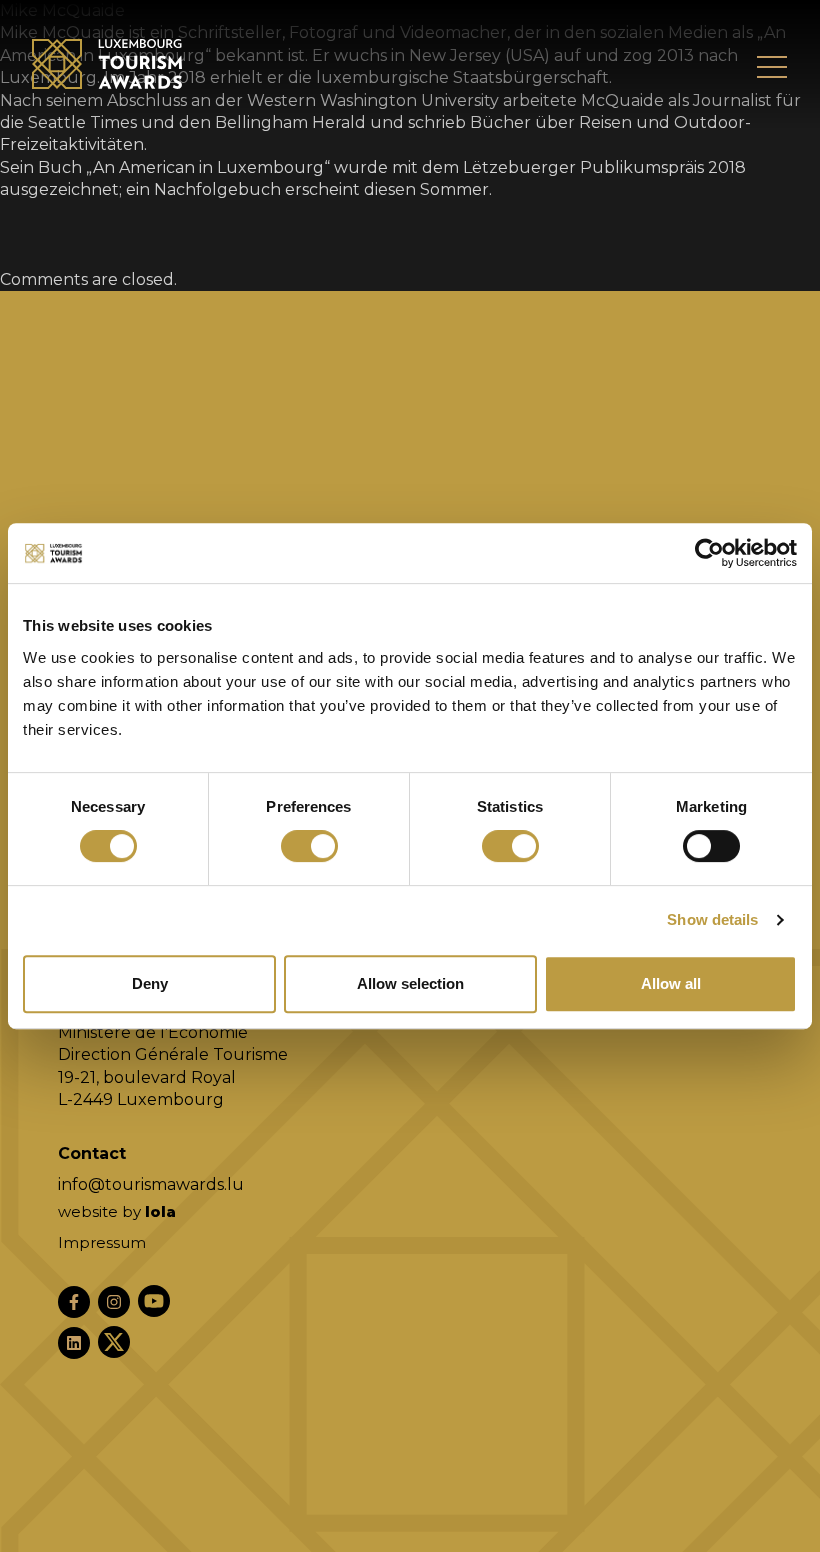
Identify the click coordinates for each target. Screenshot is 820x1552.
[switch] (309, 846)
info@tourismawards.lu (151, 1184)
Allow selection (410, 983)
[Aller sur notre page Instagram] (114, 1302)
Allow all (671, 983)
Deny (150, 983)
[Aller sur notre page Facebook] (74, 1302)
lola (160, 1211)
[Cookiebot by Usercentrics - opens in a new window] (709, 553)
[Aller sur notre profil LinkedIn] (74, 1343)
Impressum (102, 1242)
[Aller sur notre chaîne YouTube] (154, 1301)
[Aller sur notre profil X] (114, 1342)
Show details (712, 919)
